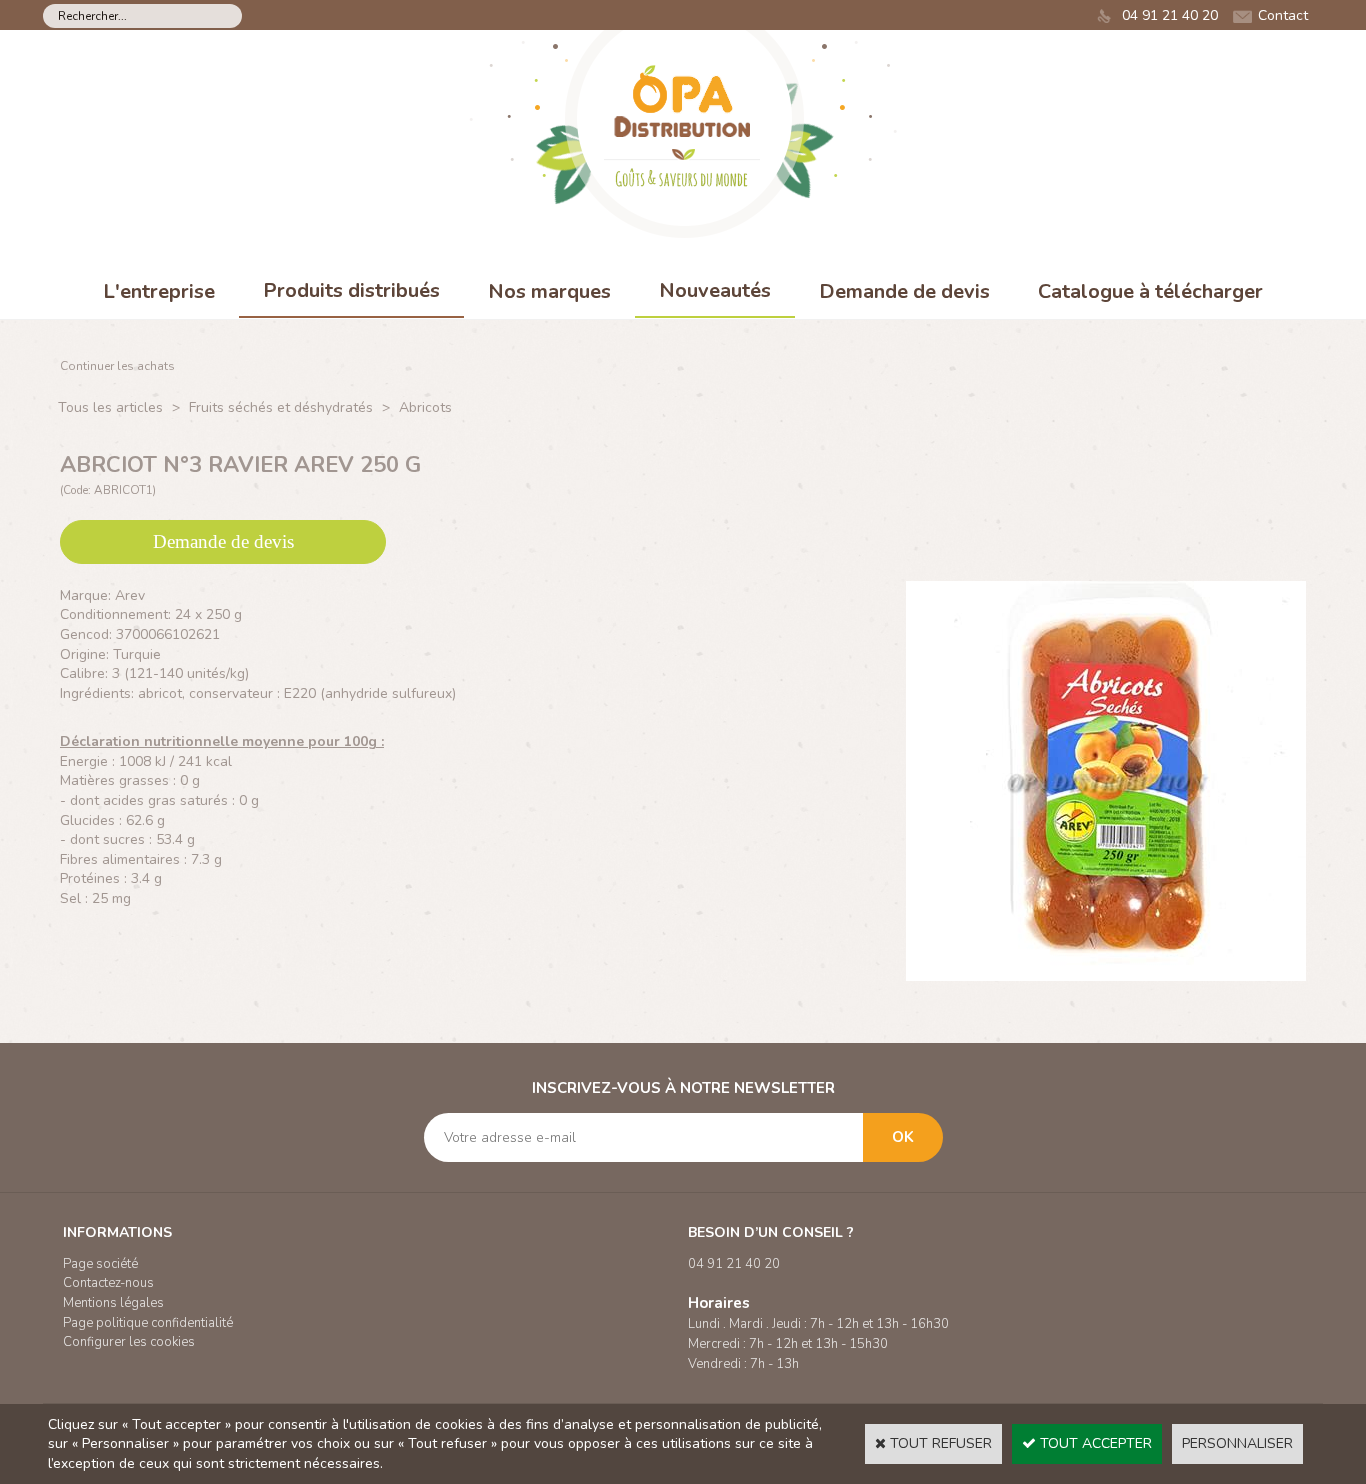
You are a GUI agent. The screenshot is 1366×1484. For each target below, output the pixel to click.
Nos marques (549, 291)
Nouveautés (715, 290)
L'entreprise (159, 291)
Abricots (425, 407)
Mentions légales (113, 1303)
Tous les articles (110, 407)
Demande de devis (904, 291)
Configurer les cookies (129, 1342)
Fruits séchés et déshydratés (281, 407)
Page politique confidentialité (148, 1323)
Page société (100, 1264)
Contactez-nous (108, 1283)
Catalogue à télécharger (1150, 291)
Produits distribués (351, 290)
